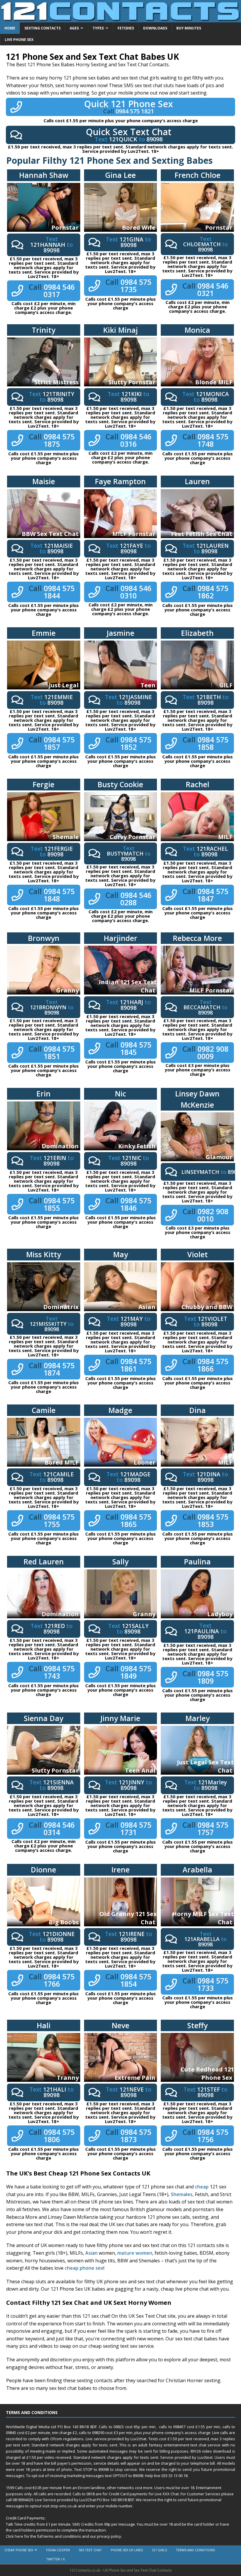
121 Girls (159, 2550)
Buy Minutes (189, 28)
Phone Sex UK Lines (127, 2550)
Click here (15, 2536)
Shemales (182, 2194)
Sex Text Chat (90, 2550)
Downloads (155, 28)
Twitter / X (55, 2559)
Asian (91, 2253)
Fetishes (126, 28)
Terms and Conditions (195, 2550)
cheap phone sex (84, 2268)
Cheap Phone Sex (19, 2550)
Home (10, 28)
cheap (202, 2187)
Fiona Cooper (58, 2550)
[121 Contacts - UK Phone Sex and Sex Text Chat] (120, 19)
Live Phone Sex (19, 40)
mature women (135, 2253)
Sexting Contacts (42, 28)
